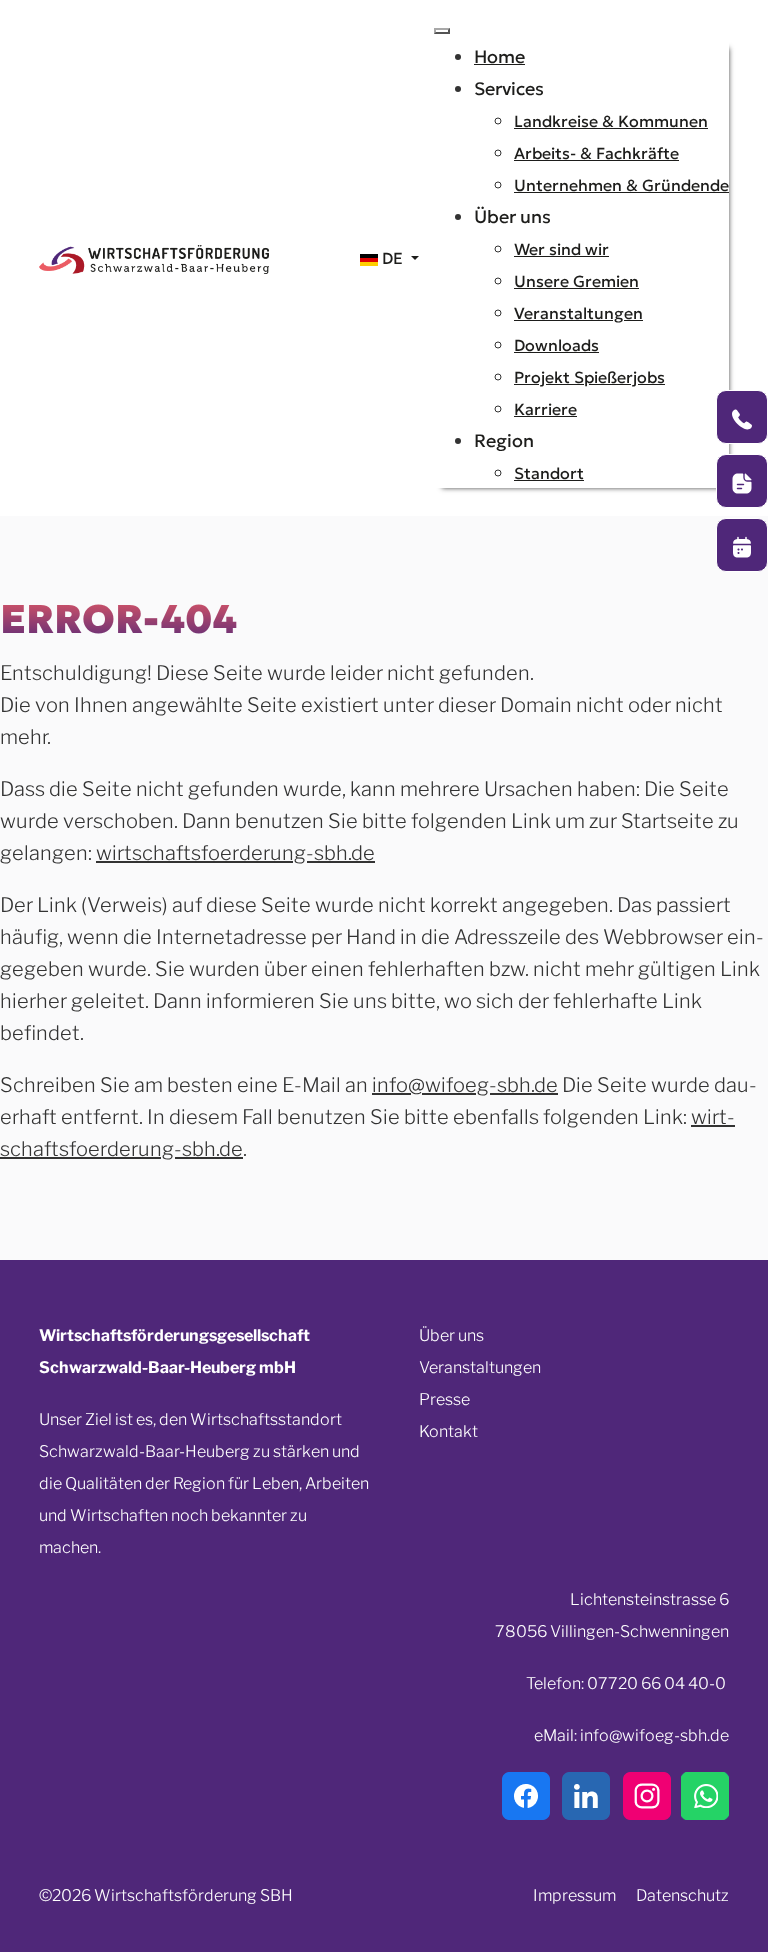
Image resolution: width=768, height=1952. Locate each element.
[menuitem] (499, 56)
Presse (444, 1399)
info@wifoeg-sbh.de (465, 1085)
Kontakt (448, 1431)
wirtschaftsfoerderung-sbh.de (235, 853)
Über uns (451, 1335)
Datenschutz (682, 1895)
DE (392, 258)
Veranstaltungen (480, 1367)
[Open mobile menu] (442, 31)
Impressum (574, 1895)
